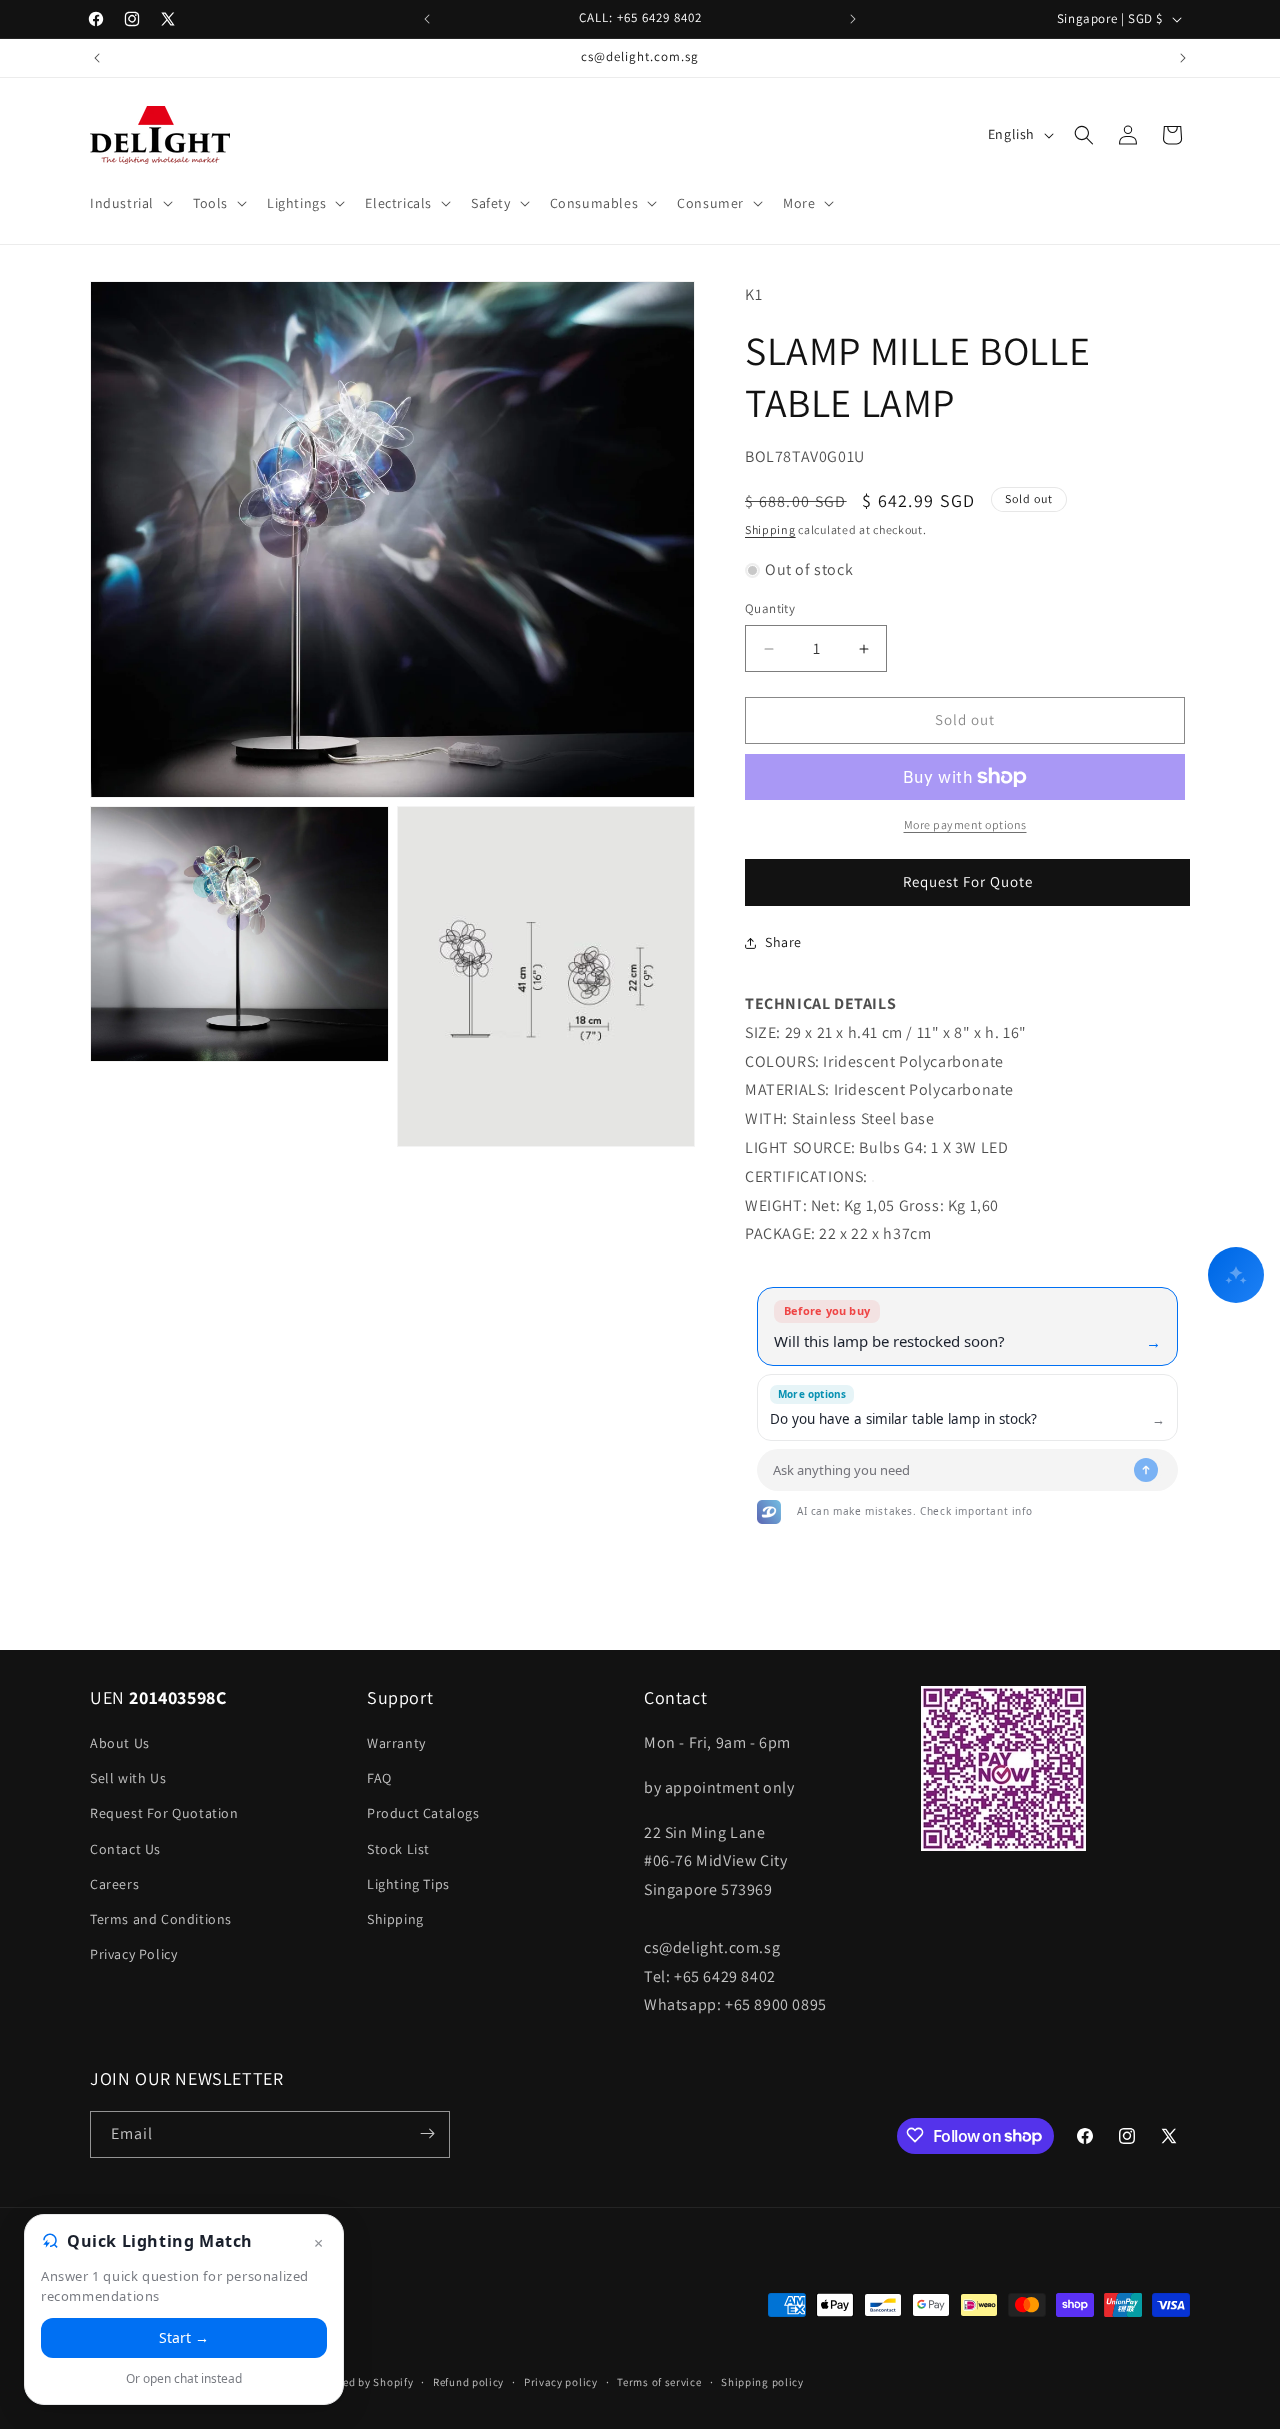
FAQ (379, 1779)
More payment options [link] (965, 824)
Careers (114, 1884)
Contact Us (125, 1849)
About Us (120, 1744)
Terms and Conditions (161, 1919)
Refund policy (468, 2382)
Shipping (770, 530)
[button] (129, 203)
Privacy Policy (133, 1955)
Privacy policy (561, 2382)
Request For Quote (968, 882)
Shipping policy (762, 2382)
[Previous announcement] (427, 19)
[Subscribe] (427, 2133)
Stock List (398, 1849)
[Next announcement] (853, 19)
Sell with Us (128, 1779)
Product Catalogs (423, 1814)
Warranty (396, 1744)
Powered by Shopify (362, 2383)
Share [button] (783, 943)
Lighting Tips (408, 1884)
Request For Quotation (164, 1814)
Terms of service (659, 2382)
